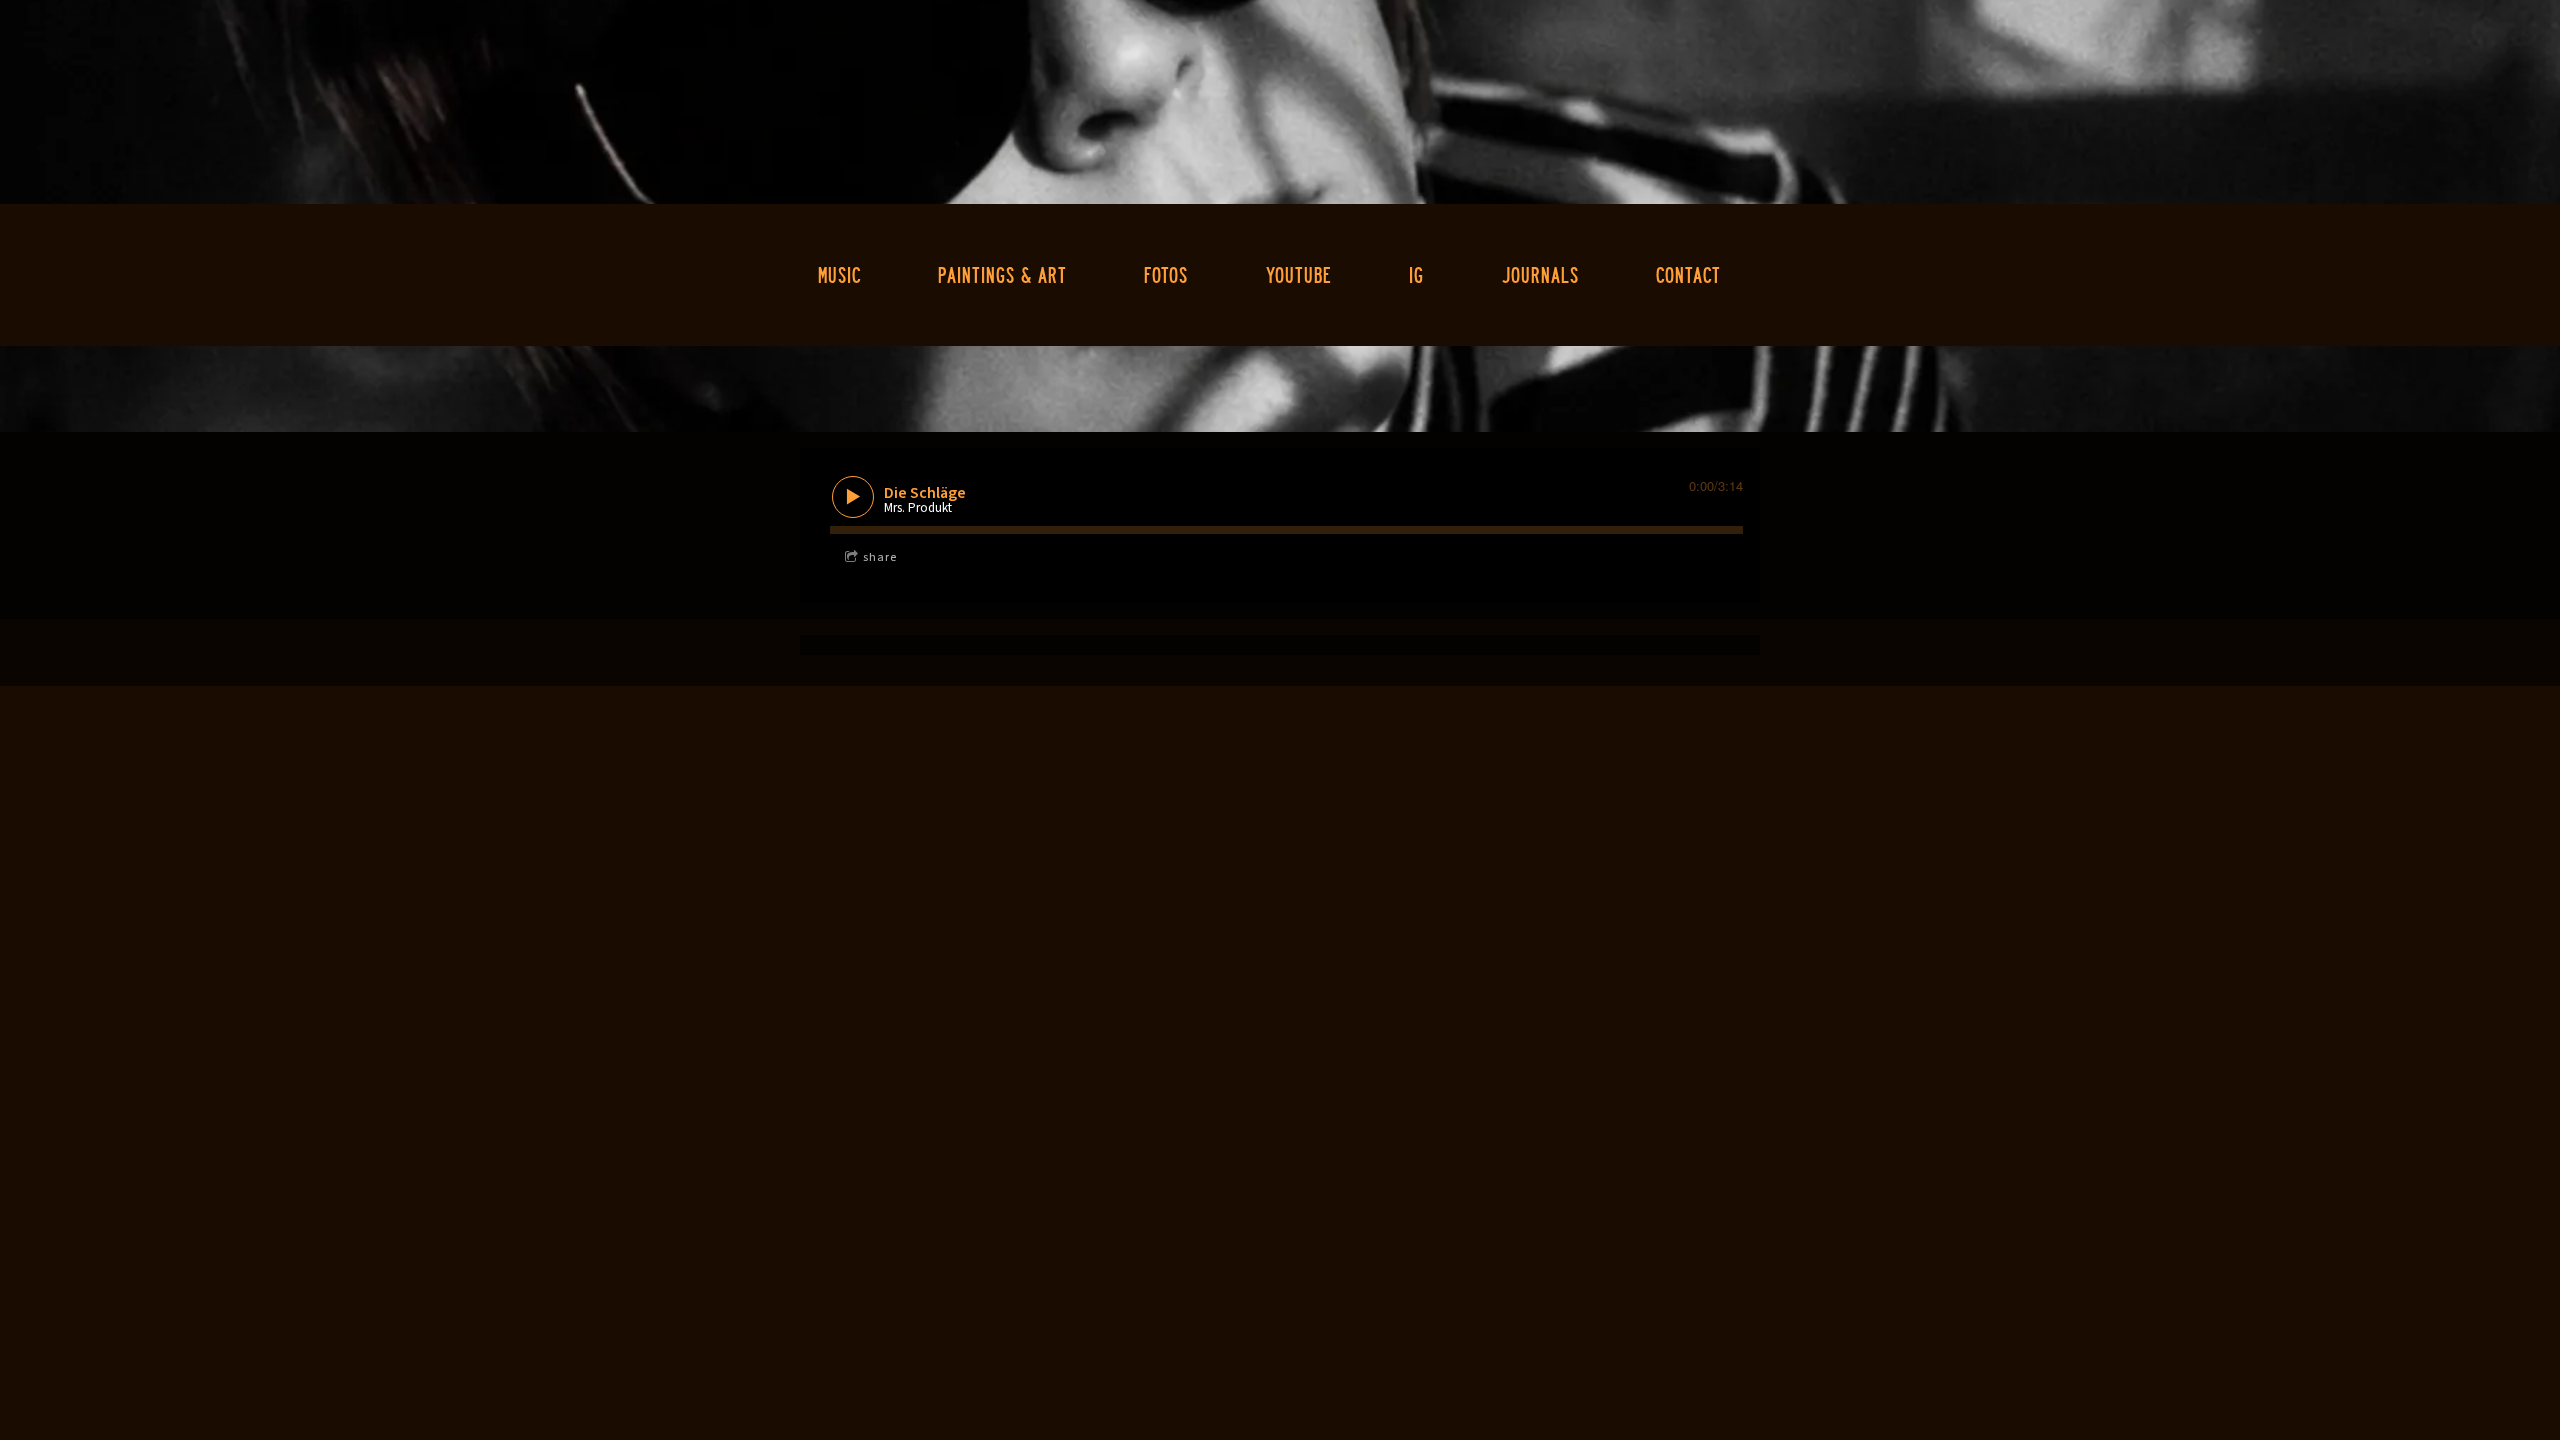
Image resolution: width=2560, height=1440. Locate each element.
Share (880, 557)
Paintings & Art (1002, 274)
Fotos (1166, 274)
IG (1416, 274)
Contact (1688, 274)
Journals (1540, 274)
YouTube (1299, 274)
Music (839, 274)
